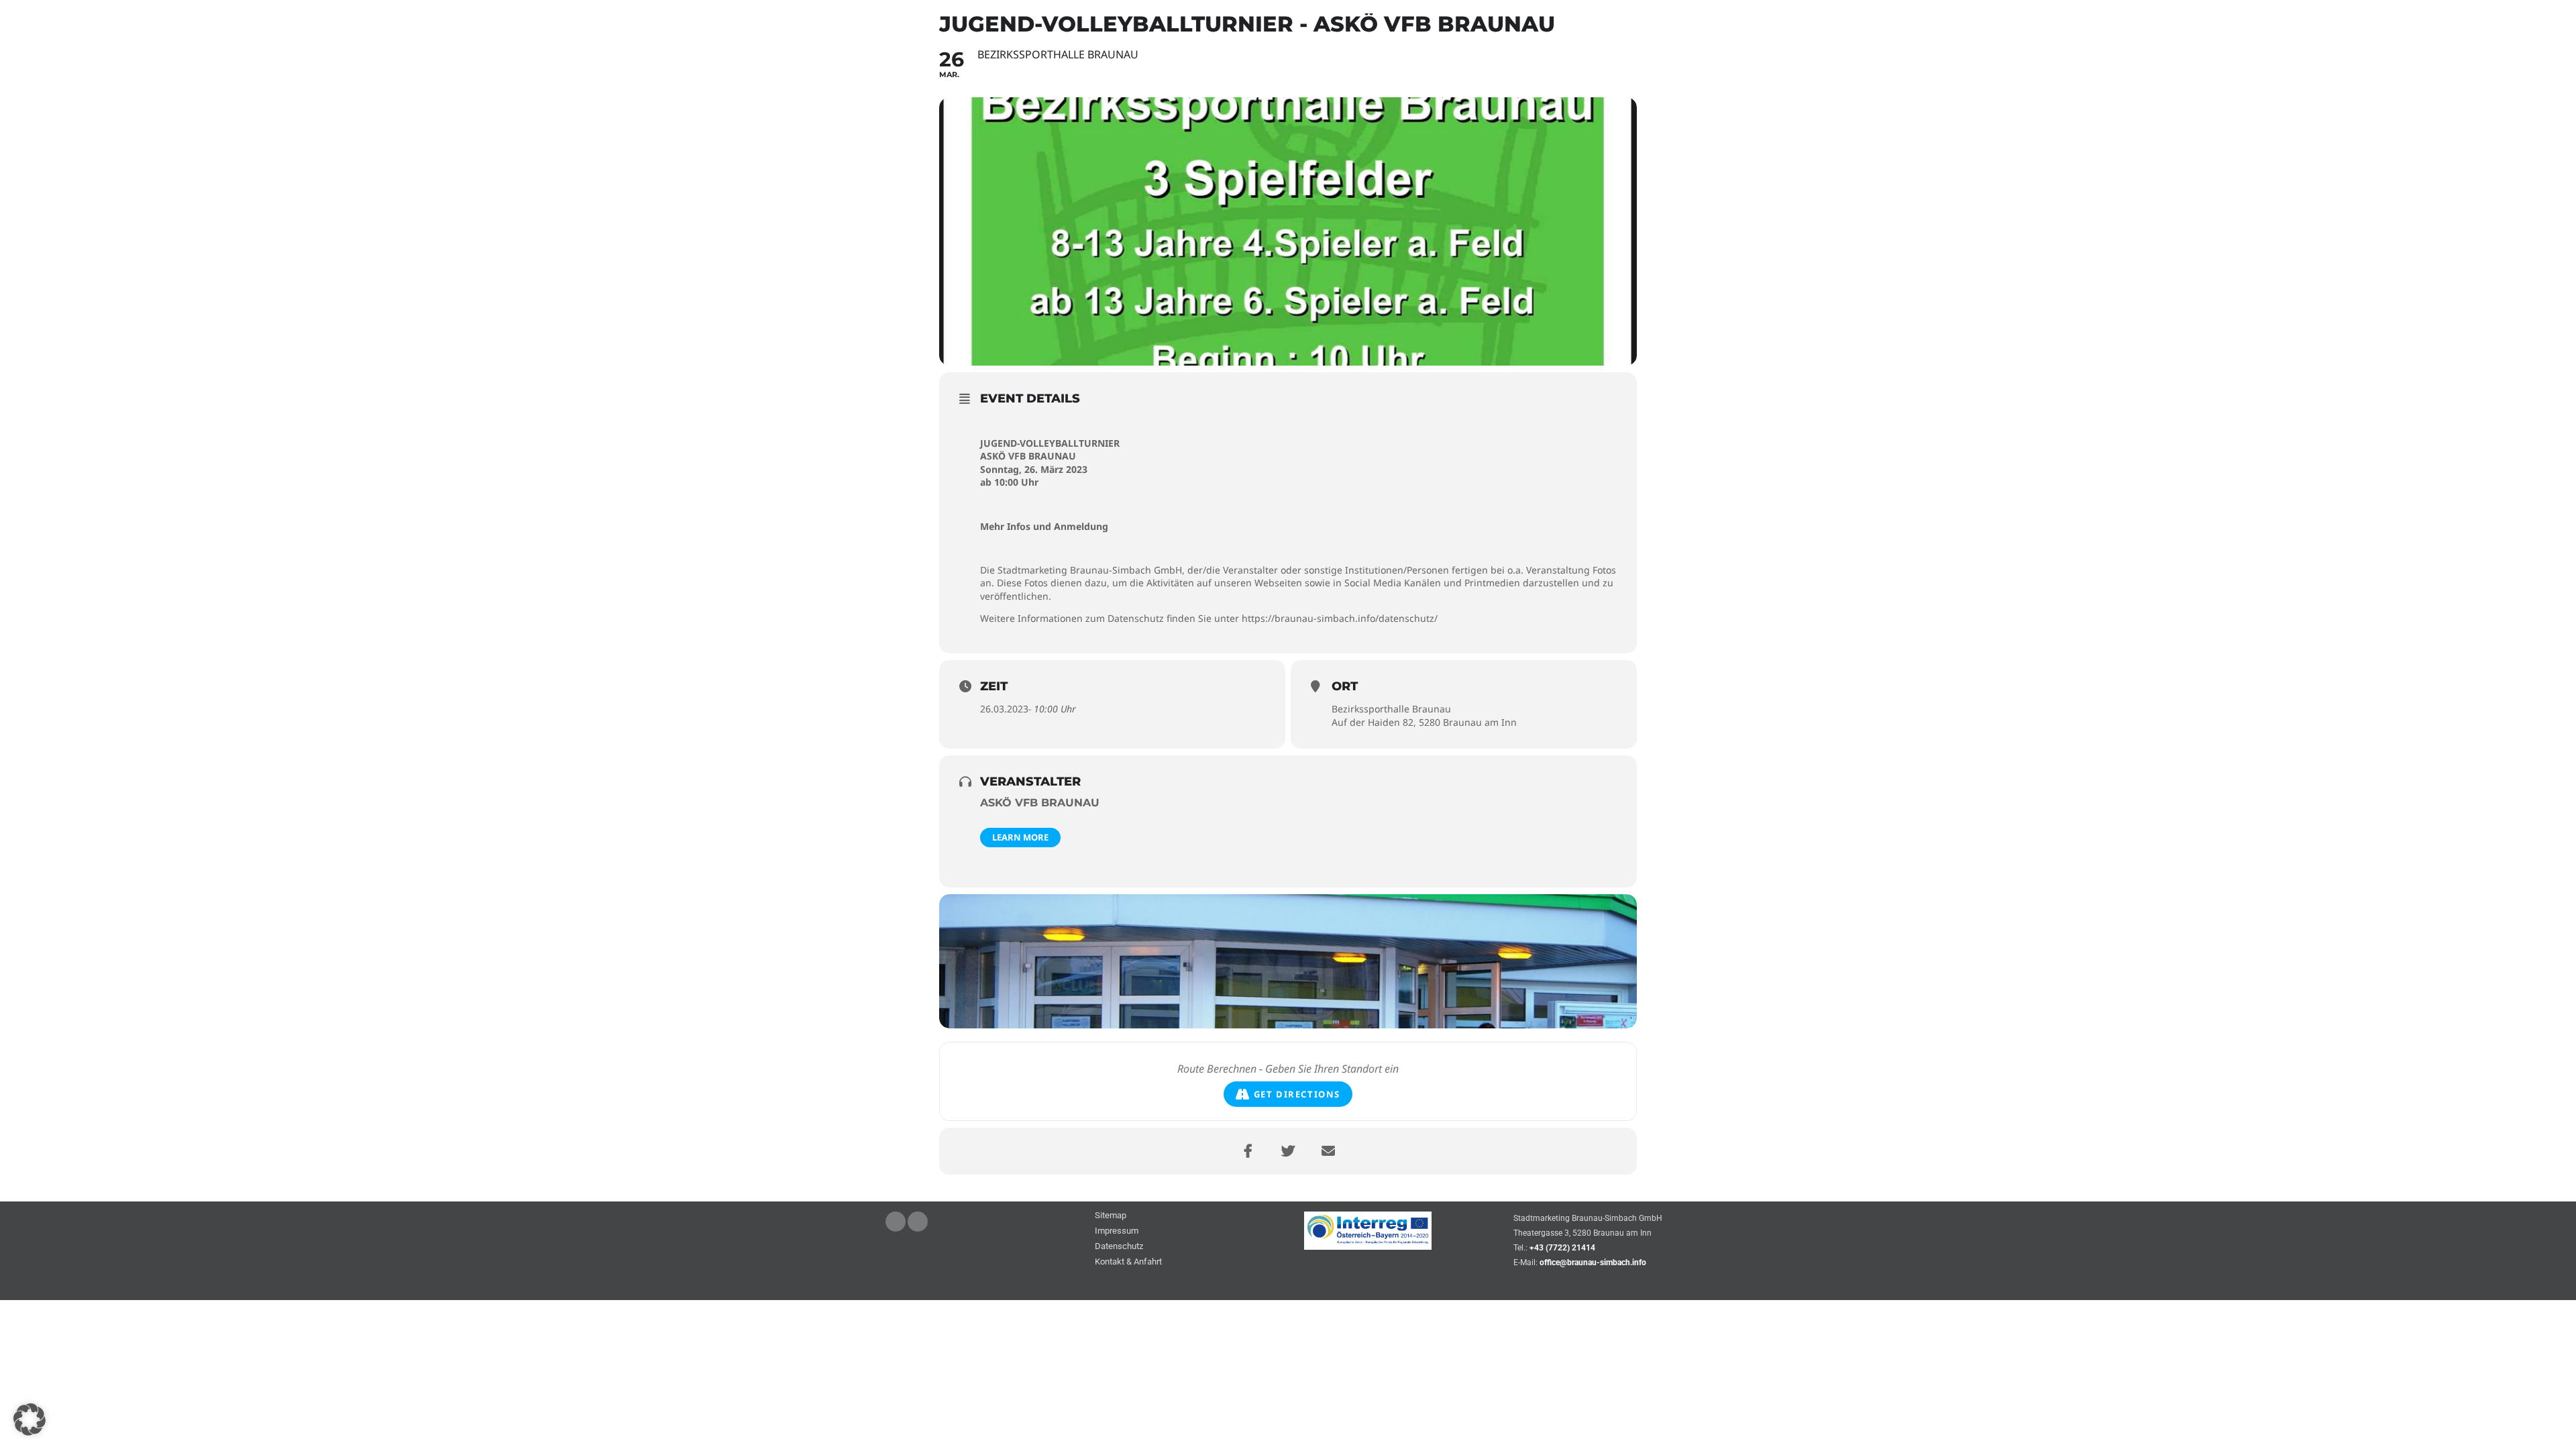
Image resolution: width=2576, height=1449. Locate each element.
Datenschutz (1119, 1247)
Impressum (1117, 1231)
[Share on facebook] (1248, 1151)
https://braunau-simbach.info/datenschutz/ (1340, 618)
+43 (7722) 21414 (1562, 1248)
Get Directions (1297, 1094)
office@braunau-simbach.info (1593, 1263)
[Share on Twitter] (1288, 1151)
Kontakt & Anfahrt (1128, 1262)
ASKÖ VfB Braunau (1040, 803)
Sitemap (1111, 1216)
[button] (30, 1419)
